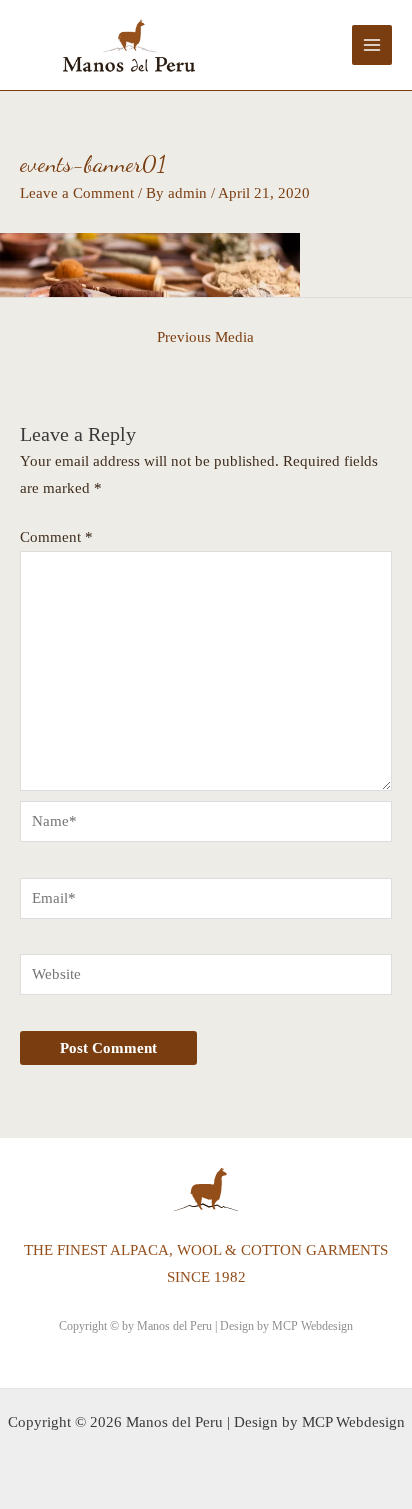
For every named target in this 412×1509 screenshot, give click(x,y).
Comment (56, 537)
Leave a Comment (77, 193)
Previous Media (205, 337)
